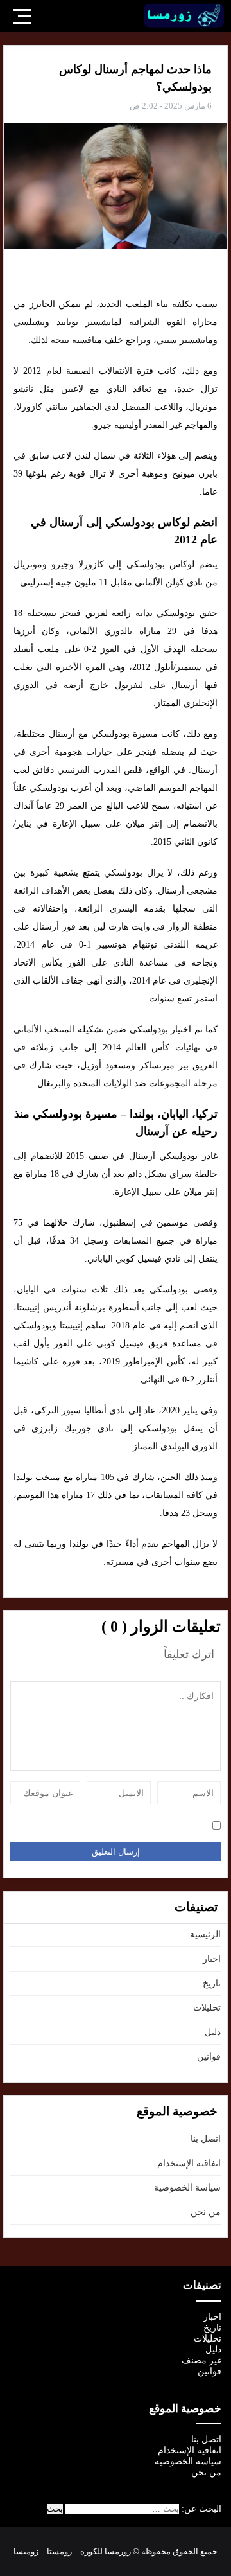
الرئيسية (205, 1935)
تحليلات (207, 2008)
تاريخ (212, 1983)
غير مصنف (201, 2360)
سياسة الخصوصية (187, 2188)
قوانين (209, 2057)
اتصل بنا (206, 2139)
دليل (213, 2032)
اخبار (212, 1959)
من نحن (206, 2212)
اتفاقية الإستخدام (189, 2163)
